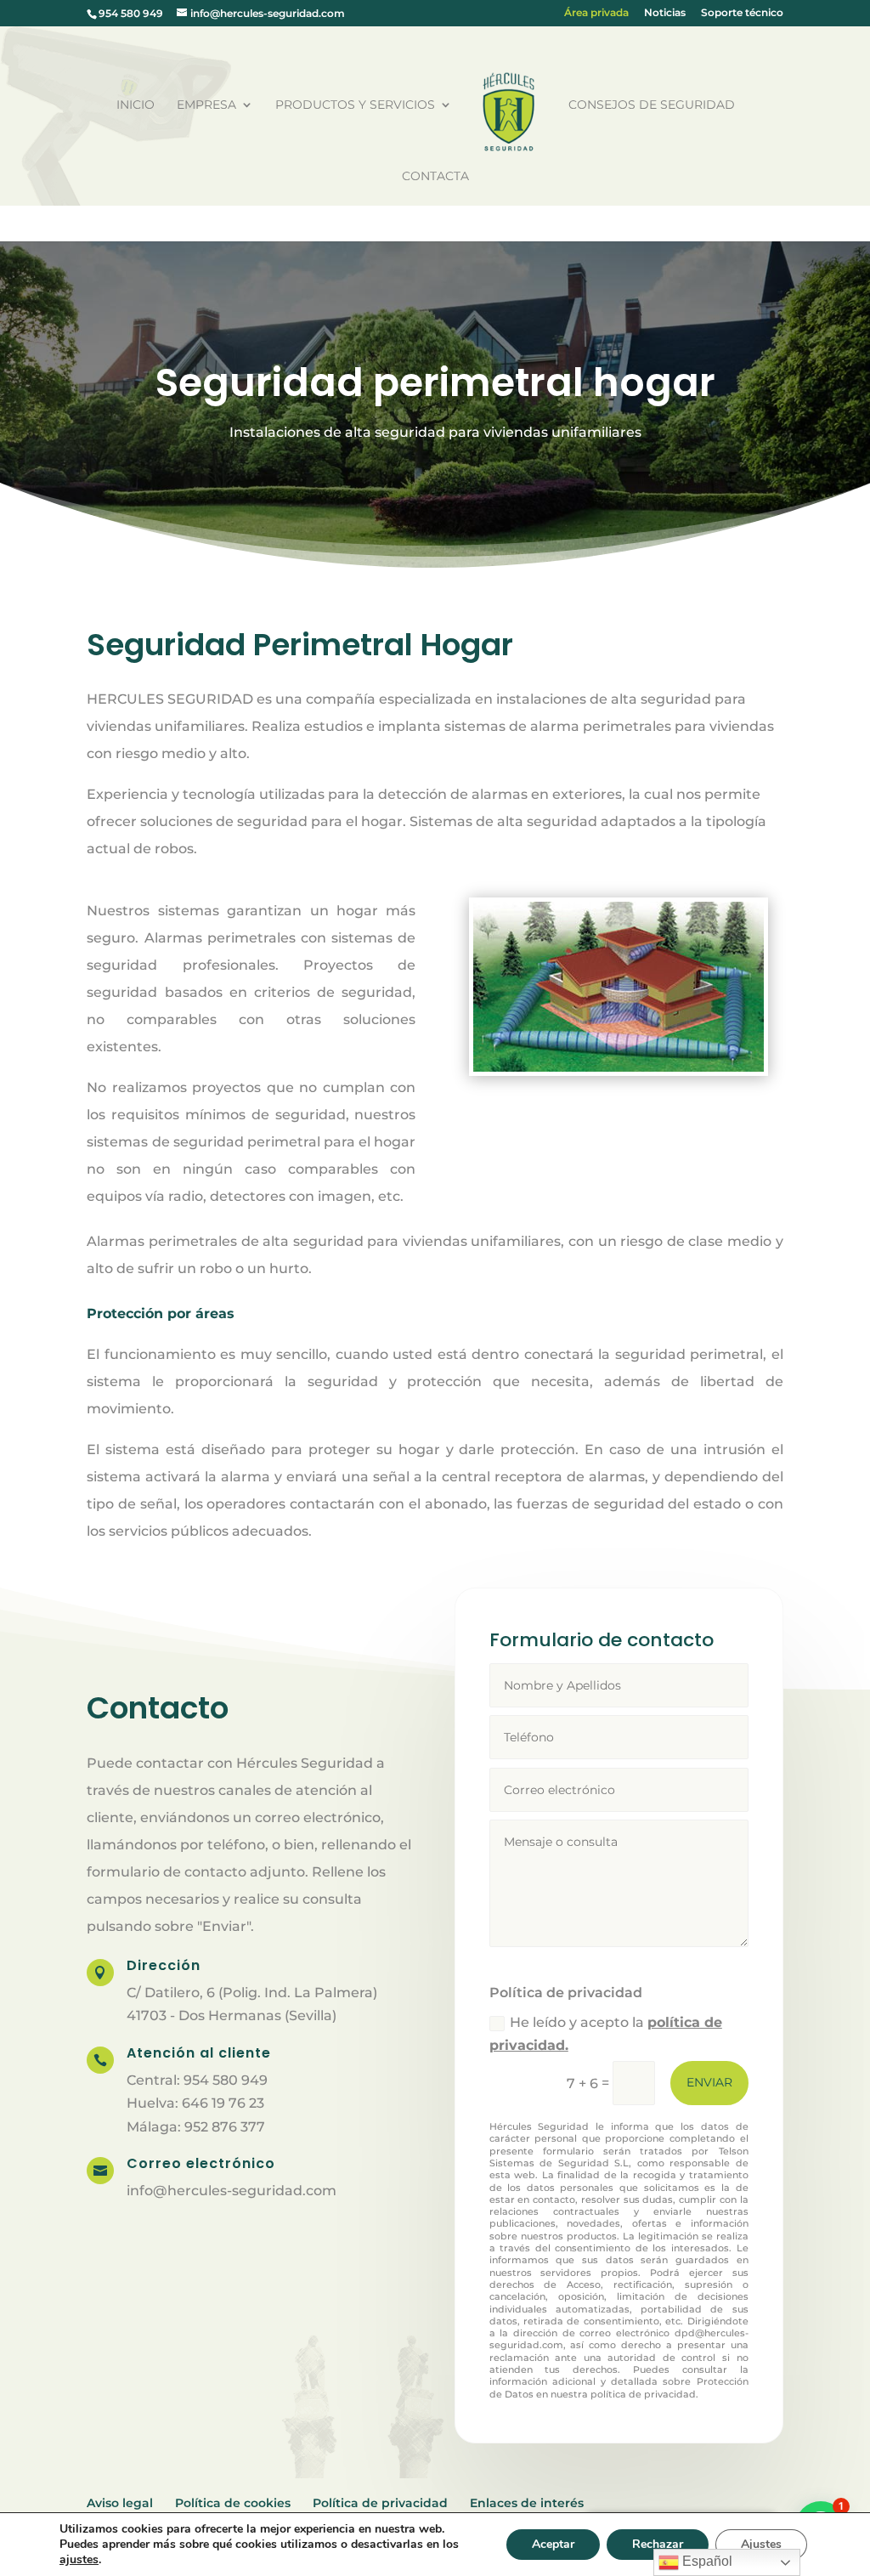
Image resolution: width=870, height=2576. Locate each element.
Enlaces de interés (527, 2503)
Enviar (709, 2082)
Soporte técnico (742, 13)
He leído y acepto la (606, 2034)
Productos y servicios (355, 105)
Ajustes (761, 2544)
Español (706, 2561)
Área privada (596, 13)
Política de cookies (233, 2503)
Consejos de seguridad (652, 105)
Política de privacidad (380, 2503)
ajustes (79, 2560)
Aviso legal (120, 2503)
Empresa (206, 105)
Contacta (435, 177)
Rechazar (658, 2544)
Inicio (136, 105)
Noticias (665, 13)
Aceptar (553, 2544)
